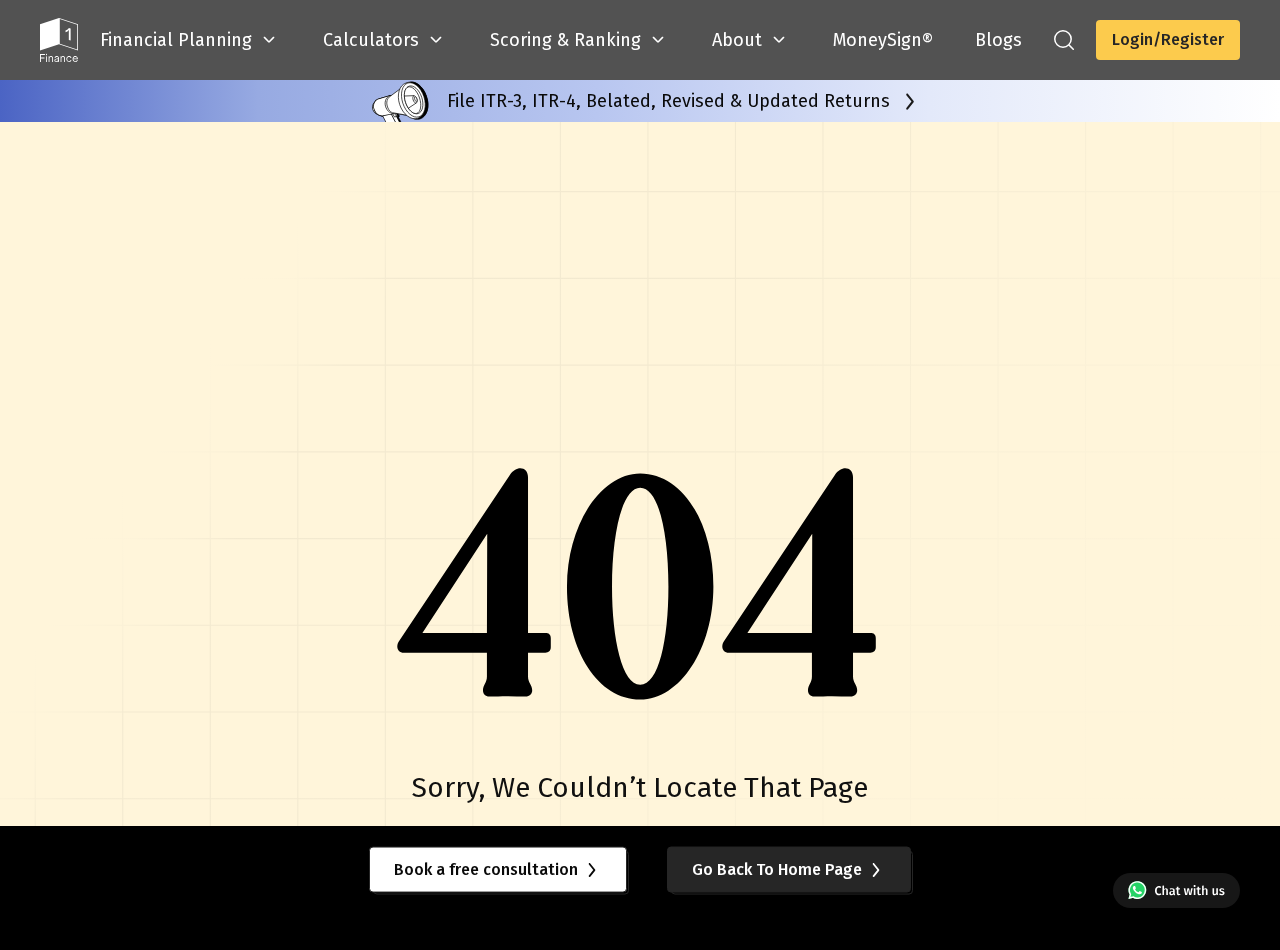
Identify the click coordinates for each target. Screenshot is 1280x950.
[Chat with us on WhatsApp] (1176, 890)
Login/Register (1168, 39)
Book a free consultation (486, 868)
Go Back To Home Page (777, 868)
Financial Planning (176, 40)
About (737, 40)
